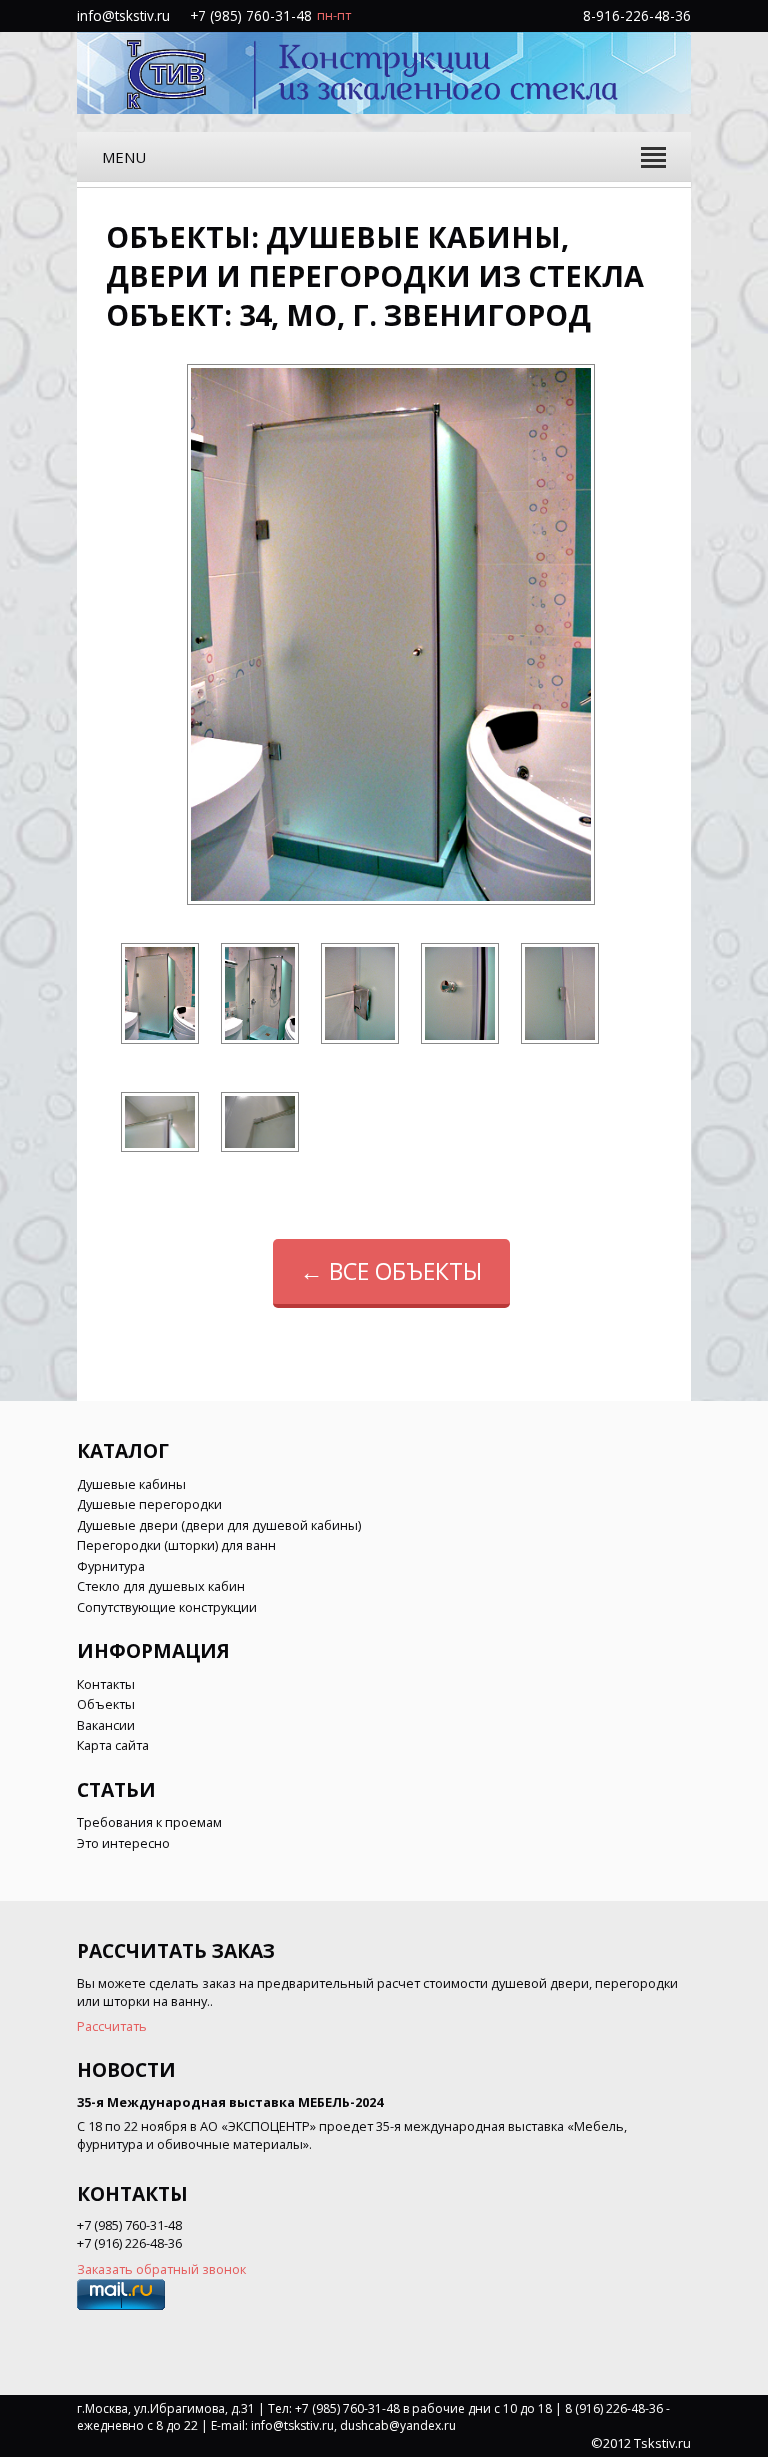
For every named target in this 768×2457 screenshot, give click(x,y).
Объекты (106, 1704)
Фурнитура (111, 1566)
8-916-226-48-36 (637, 15)
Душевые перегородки (149, 1504)
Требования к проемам (149, 1822)
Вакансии (106, 1725)
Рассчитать (112, 2026)
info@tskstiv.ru (123, 15)
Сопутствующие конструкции (167, 1607)
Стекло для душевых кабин (161, 1586)
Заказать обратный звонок (161, 2269)
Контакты (106, 1684)
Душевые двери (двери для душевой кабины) (219, 1525)
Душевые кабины (131, 1484)
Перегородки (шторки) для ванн (176, 1545)
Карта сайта (113, 1745)
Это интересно (123, 1843)
